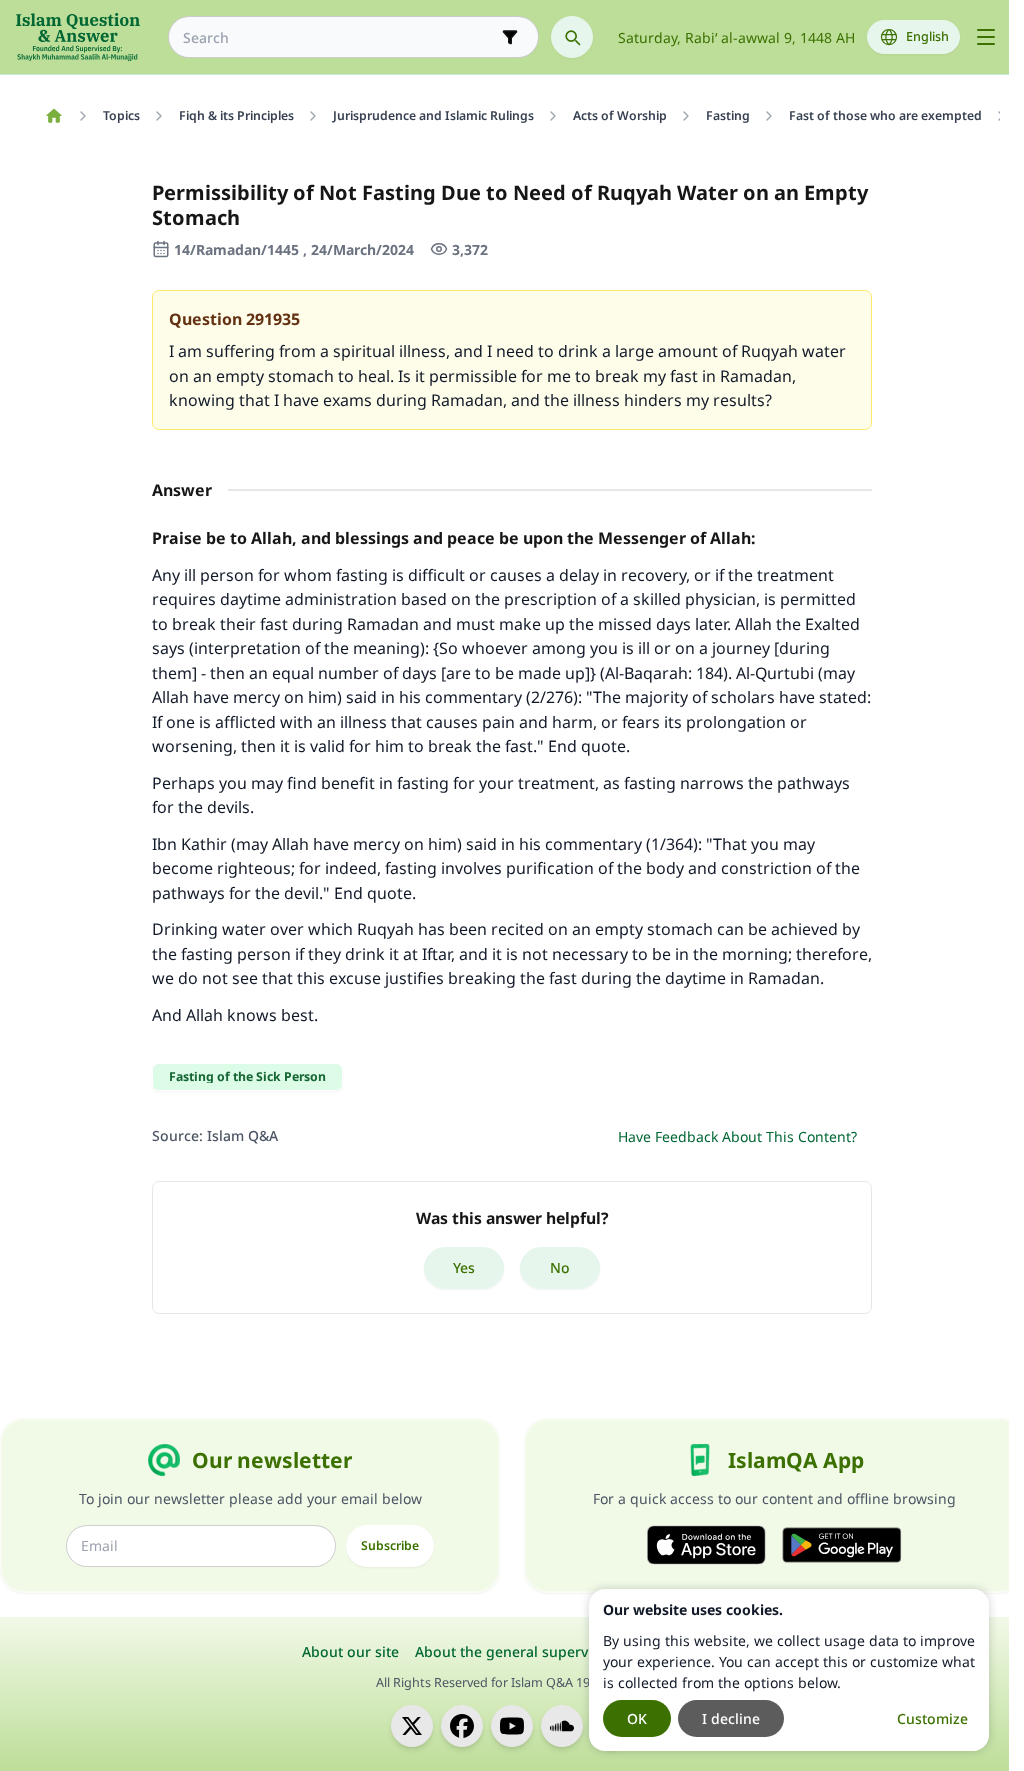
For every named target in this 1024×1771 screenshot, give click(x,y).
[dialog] (789, 1670)
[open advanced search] (510, 37)
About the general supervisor (514, 1651)
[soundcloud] (562, 1726)
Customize (932, 1718)
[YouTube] (512, 1726)
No (560, 1267)
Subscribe (390, 1545)
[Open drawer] (986, 37)
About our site (350, 1651)
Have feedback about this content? (737, 1136)
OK (637, 1718)
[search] (572, 37)
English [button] (927, 36)
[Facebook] (462, 1726)
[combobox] (339, 37)
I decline (731, 1718)
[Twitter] (412, 1726)
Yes (464, 1267)
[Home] (53, 116)
